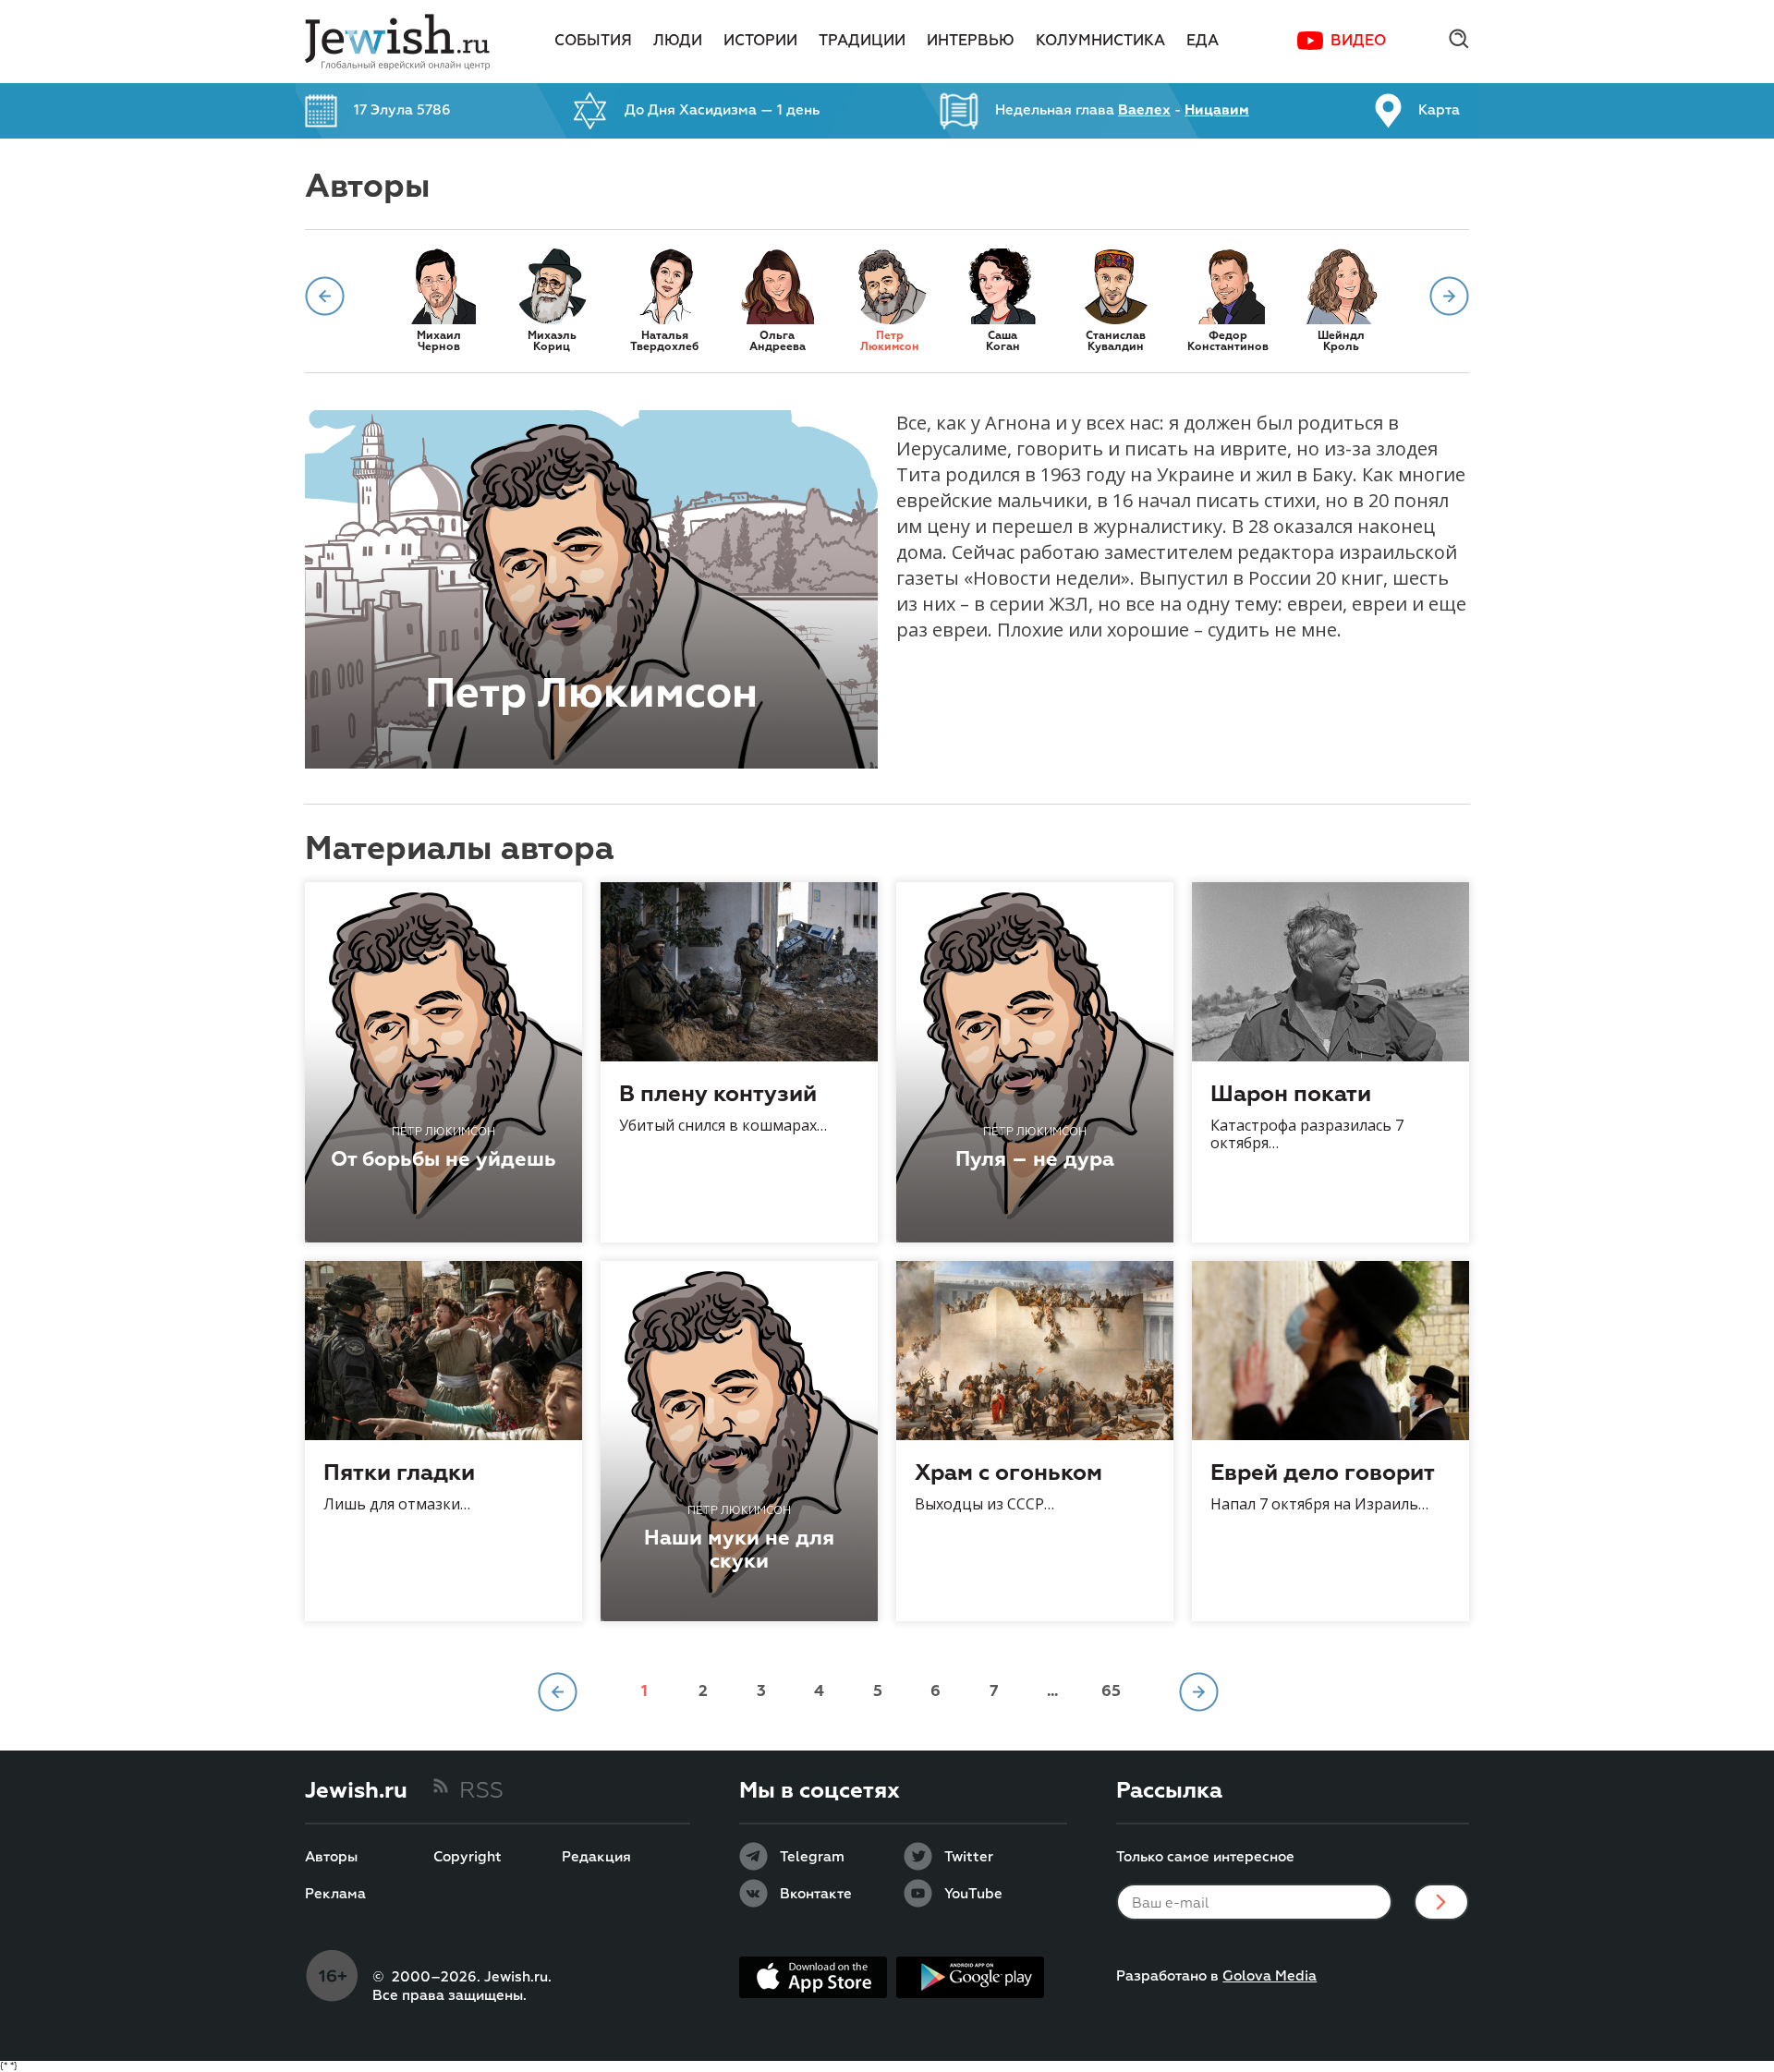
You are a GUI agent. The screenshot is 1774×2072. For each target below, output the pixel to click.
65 (1111, 1692)
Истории (760, 42)
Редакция (596, 1858)
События (593, 42)
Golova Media (1270, 1976)
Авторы (331, 1858)
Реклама (335, 1895)
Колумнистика (1100, 42)
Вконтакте (816, 1895)
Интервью (971, 42)
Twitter (969, 1858)
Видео (1358, 42)
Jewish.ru (356, 1791)
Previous (325, 296)
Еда (1203, 42)
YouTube (973, 1895)
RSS (481, 1791)
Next (1449, 296)
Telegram (812, 1858)
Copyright (468, 1858)
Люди (678, 42)
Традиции (862, 42)
